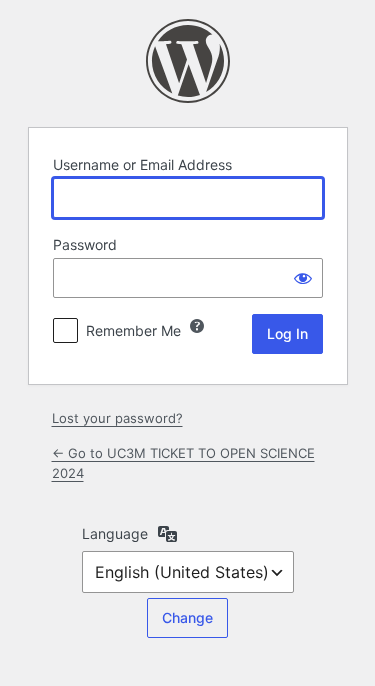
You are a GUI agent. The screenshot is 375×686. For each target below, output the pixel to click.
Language (115, 533)
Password (85, 244)
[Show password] (303, 278)
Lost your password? (117, 418)
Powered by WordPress (188, 61)
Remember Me (133, 330)
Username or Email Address (142, 164)
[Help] (197, 326)
